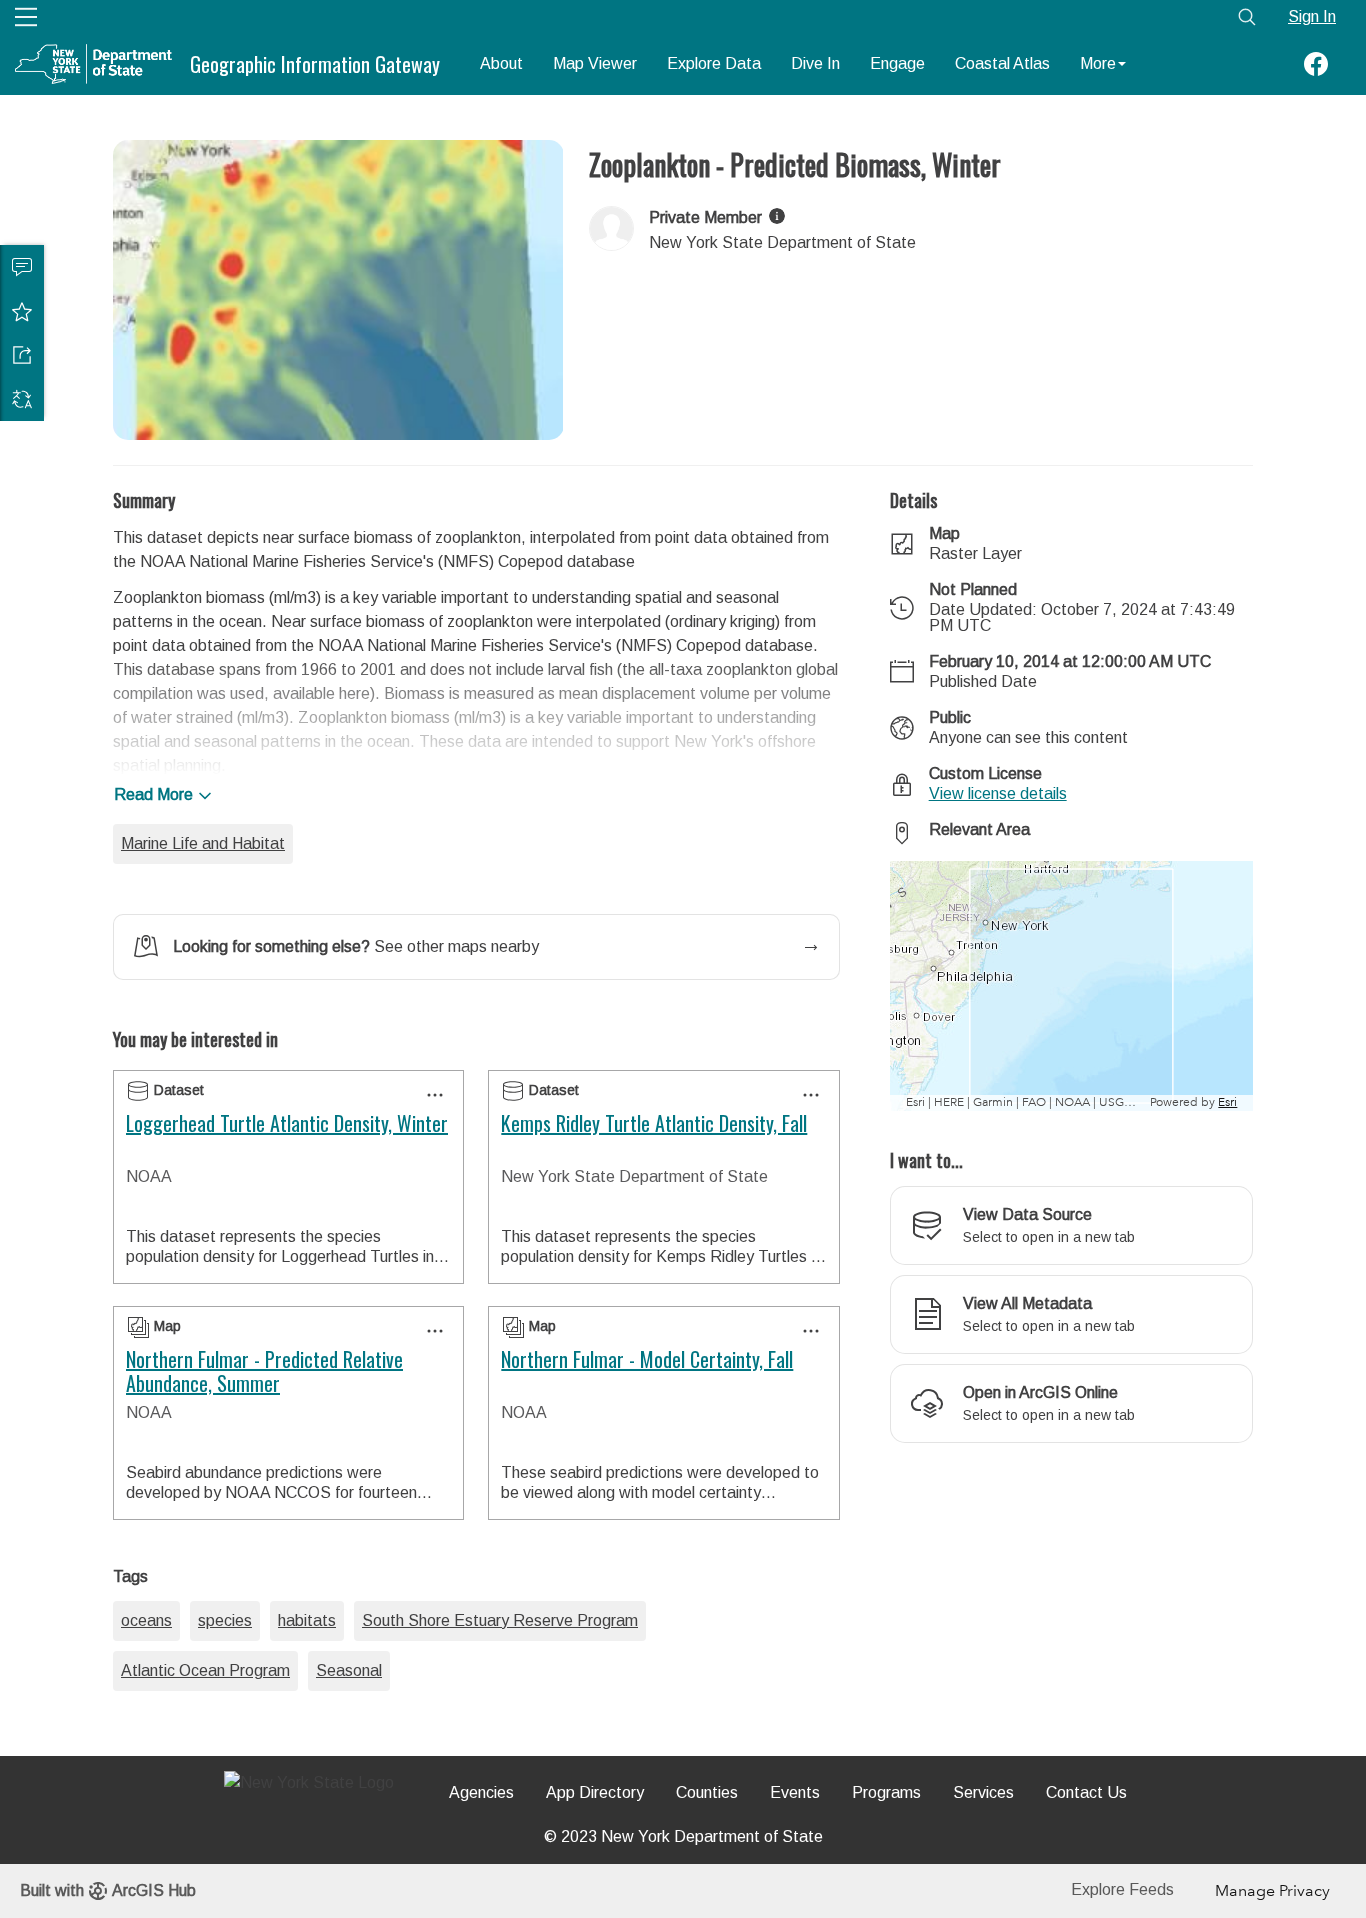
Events (795, 1792)
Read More (153, 794)
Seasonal (349, 1670)
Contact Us (1086, 1792)
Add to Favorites (22, 311)
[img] (777, 216)
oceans (146, 1620)
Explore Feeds (1122, 1889)
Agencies (481, 1792)
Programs (886, 1792)
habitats (307, 1620)
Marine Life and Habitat (203, 843)
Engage (897, 63)
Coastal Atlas (1002, 63)
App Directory (595, 1792)
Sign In (1312, 16)
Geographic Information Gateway (315, 64)
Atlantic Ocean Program (205, 1670)
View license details (998, 793)
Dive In (815, 63)
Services (983, 1792)
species (225, 1620)
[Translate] (22, 399)
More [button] (1098, 63)
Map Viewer (595, 63)
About (501, 63)
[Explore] (1071, 986)
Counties (707, 1792)
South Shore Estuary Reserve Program (500, 1620)
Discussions (22, 267)
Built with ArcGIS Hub (108, 1890)
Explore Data (714, 63)
